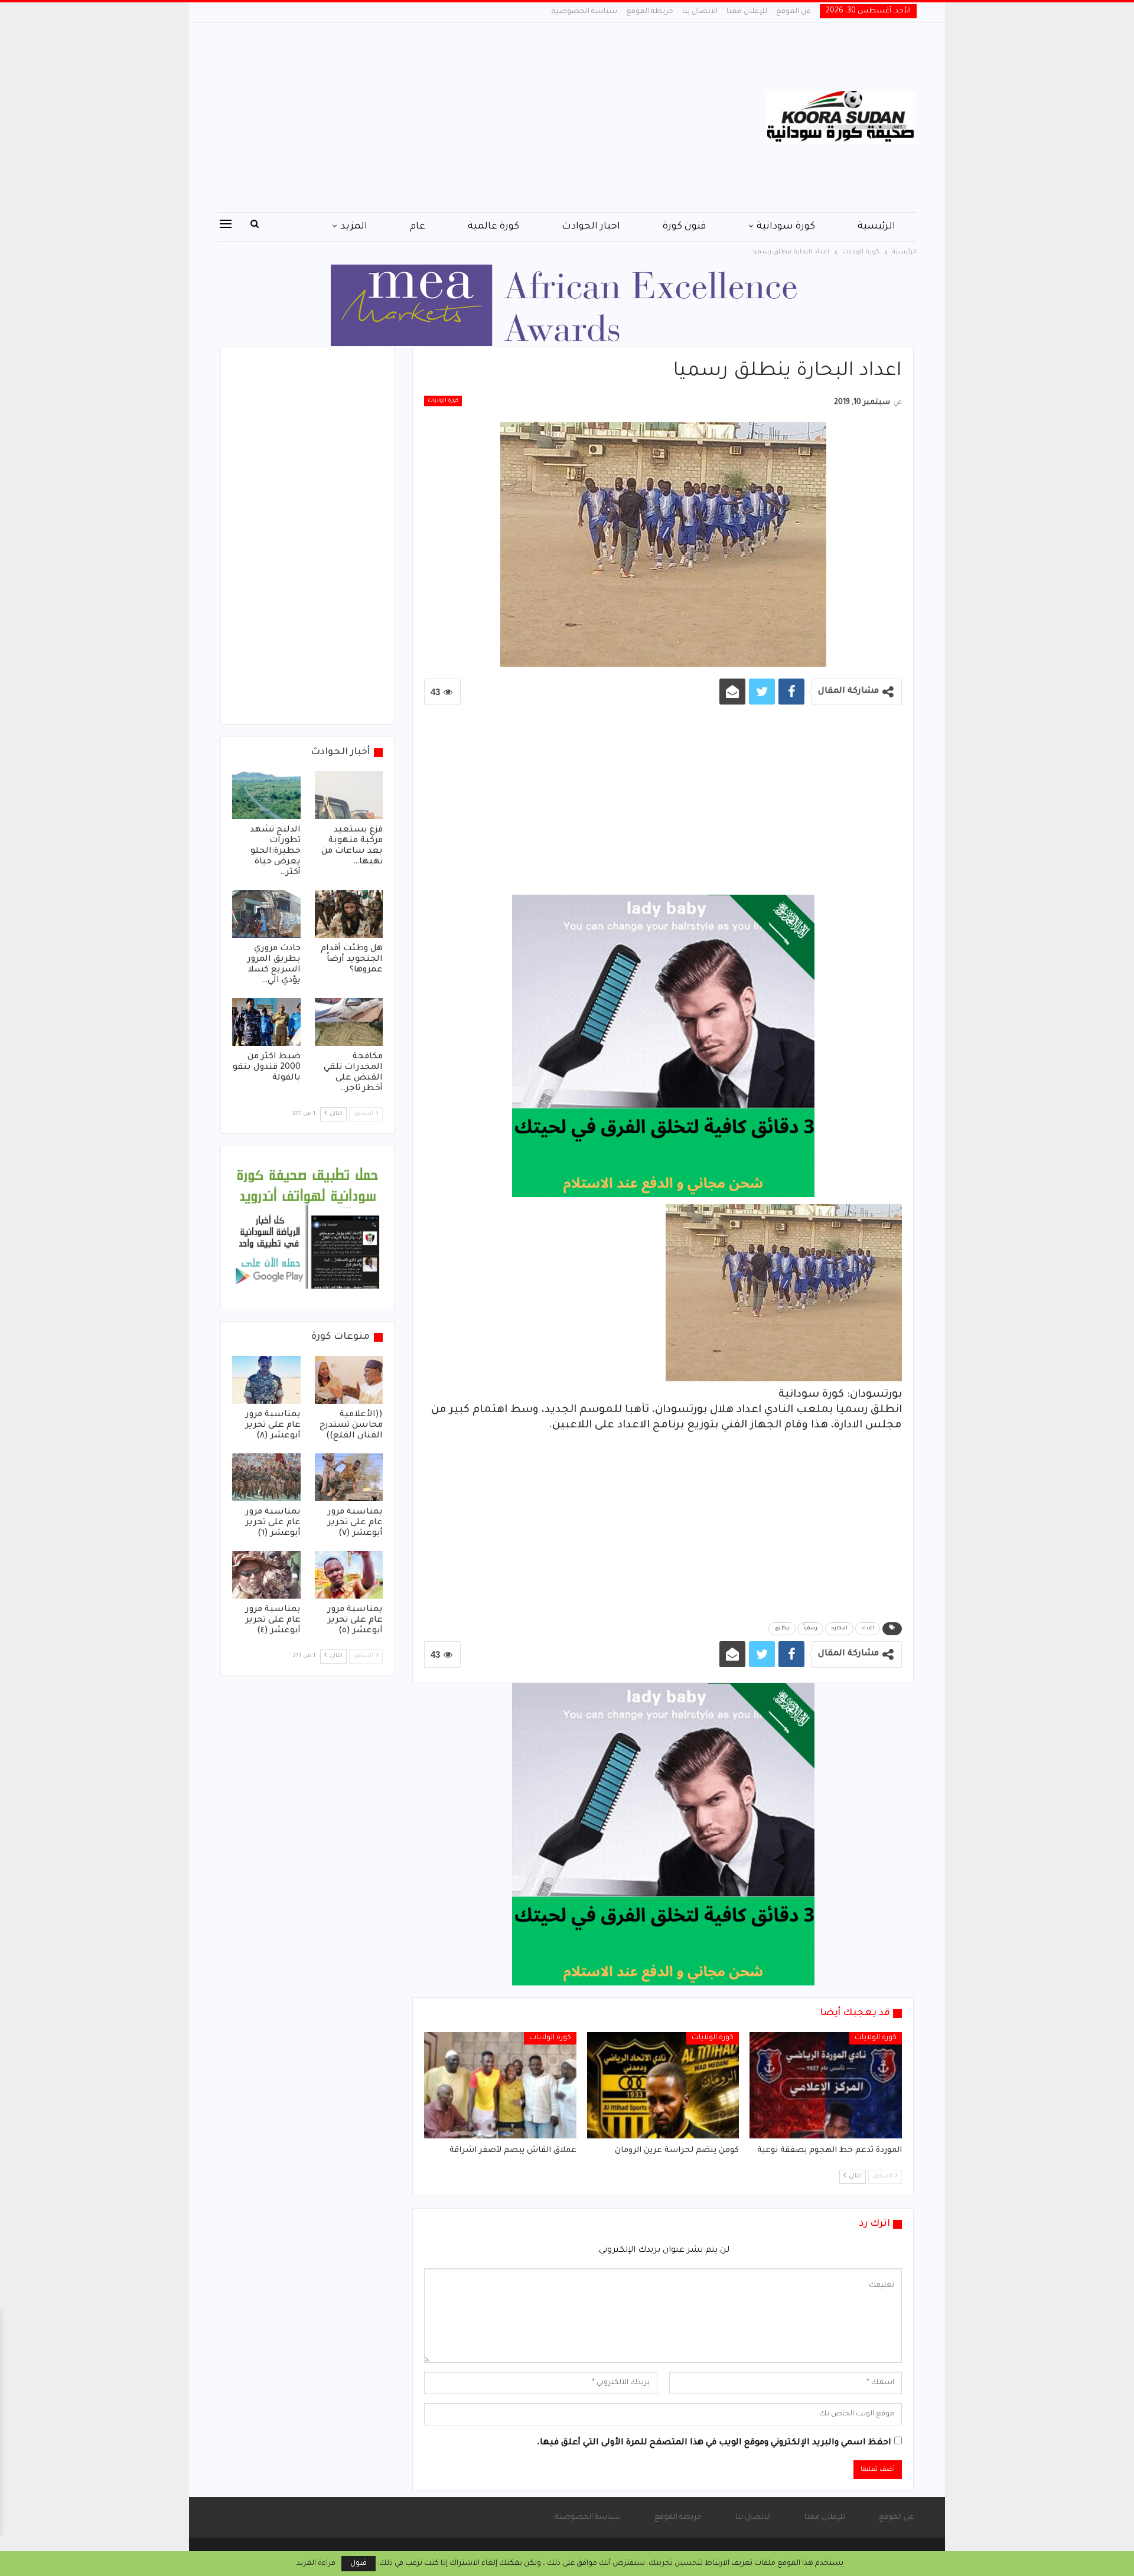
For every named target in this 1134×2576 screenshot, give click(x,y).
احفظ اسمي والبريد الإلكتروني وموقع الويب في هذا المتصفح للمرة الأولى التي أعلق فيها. (714, 2443)
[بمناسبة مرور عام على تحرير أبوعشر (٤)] (266, 1575)
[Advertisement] (449, 118)
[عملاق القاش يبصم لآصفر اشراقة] (500, 2085)
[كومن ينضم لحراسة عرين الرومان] (663, 2085)
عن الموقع (794, 12)
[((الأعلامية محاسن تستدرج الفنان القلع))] (349, 1380)
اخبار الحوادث (591, 227)
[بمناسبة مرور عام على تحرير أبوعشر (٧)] (349, 1477)
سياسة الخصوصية (584, 12)
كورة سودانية (786, 227)
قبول (359, 2564)
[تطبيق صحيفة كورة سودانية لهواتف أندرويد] (307, 1228)
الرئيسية (876, 227)
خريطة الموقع (650, 12)
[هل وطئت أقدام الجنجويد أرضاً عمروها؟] (349, 914)
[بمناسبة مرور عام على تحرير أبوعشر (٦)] (266, 1477)
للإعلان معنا (747, 12)
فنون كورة (684, 227)
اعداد (868, 1629)
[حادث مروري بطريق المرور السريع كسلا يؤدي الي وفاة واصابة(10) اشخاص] (266, 914)
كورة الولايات (443, 401)
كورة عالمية (493, 227)
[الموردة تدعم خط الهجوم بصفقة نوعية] (826, 2085)
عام (418, 227)
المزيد (354, 227)
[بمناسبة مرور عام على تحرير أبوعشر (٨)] (266, 1380)
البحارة (839, 1629)
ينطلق (782, 1629)
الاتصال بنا (700, 12)
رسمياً (810, 1629)
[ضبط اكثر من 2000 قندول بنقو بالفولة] (266, 1022)
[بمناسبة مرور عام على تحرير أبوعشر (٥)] (349, 1575)
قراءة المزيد (316, 2564)
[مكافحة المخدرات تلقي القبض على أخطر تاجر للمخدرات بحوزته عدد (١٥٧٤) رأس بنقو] (349, 1022)
